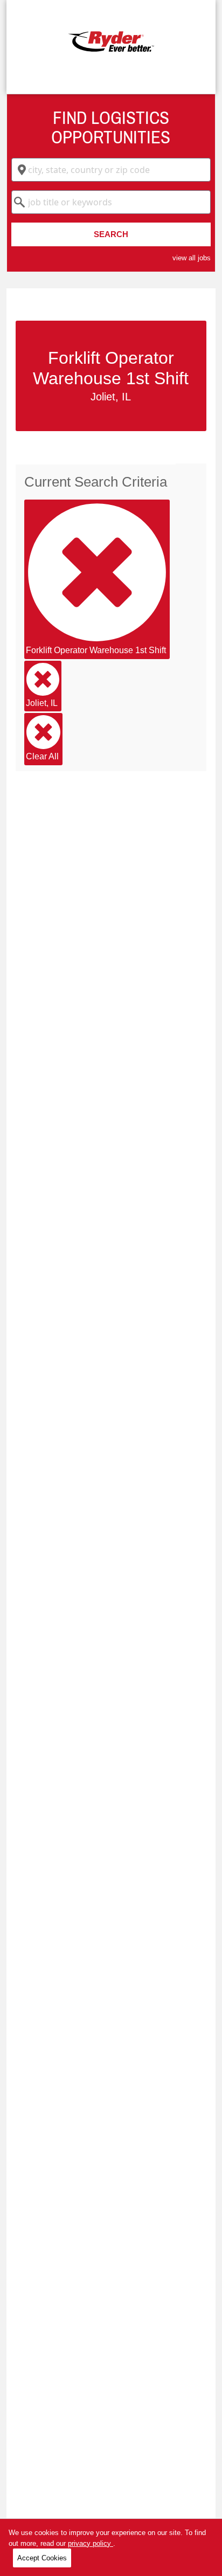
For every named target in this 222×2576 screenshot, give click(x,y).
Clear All (42, 756)
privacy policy (91, 2543)
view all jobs (192, 258)
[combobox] (111, 170)
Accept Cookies (42, 2558)
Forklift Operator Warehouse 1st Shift (96, 650)
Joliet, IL (42, 703)
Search (111, 234)
